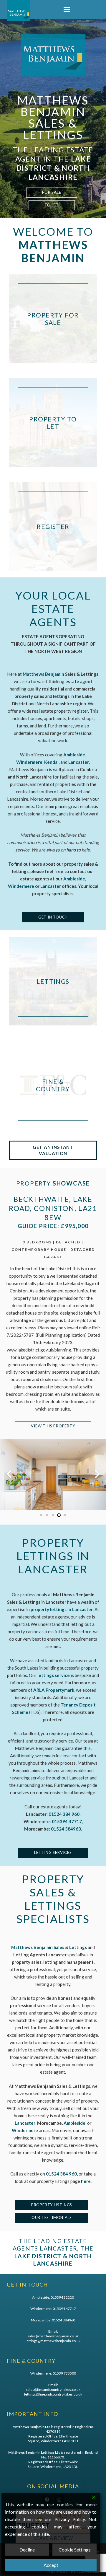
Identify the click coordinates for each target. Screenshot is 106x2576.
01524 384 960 (61, 2174)
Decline (27, 2550)
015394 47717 (64, 2309)
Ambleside (74, 879)
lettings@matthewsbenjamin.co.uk (53, 2341)
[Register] (53, 527)
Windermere (21, 886)
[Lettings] (53, 981)
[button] (67, 10)
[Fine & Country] (53, 1085)
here (86, 2181)
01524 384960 (66, 1829)
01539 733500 (64, 2373)
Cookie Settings (75, 2550)
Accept (51, 2565)
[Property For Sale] (53, 319)
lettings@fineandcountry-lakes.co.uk (53, 2394)
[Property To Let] (53, 423)
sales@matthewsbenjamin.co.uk (53, 2336)
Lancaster (51, 886)
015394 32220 (62, 2297)
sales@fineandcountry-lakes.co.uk (53, 2389)
